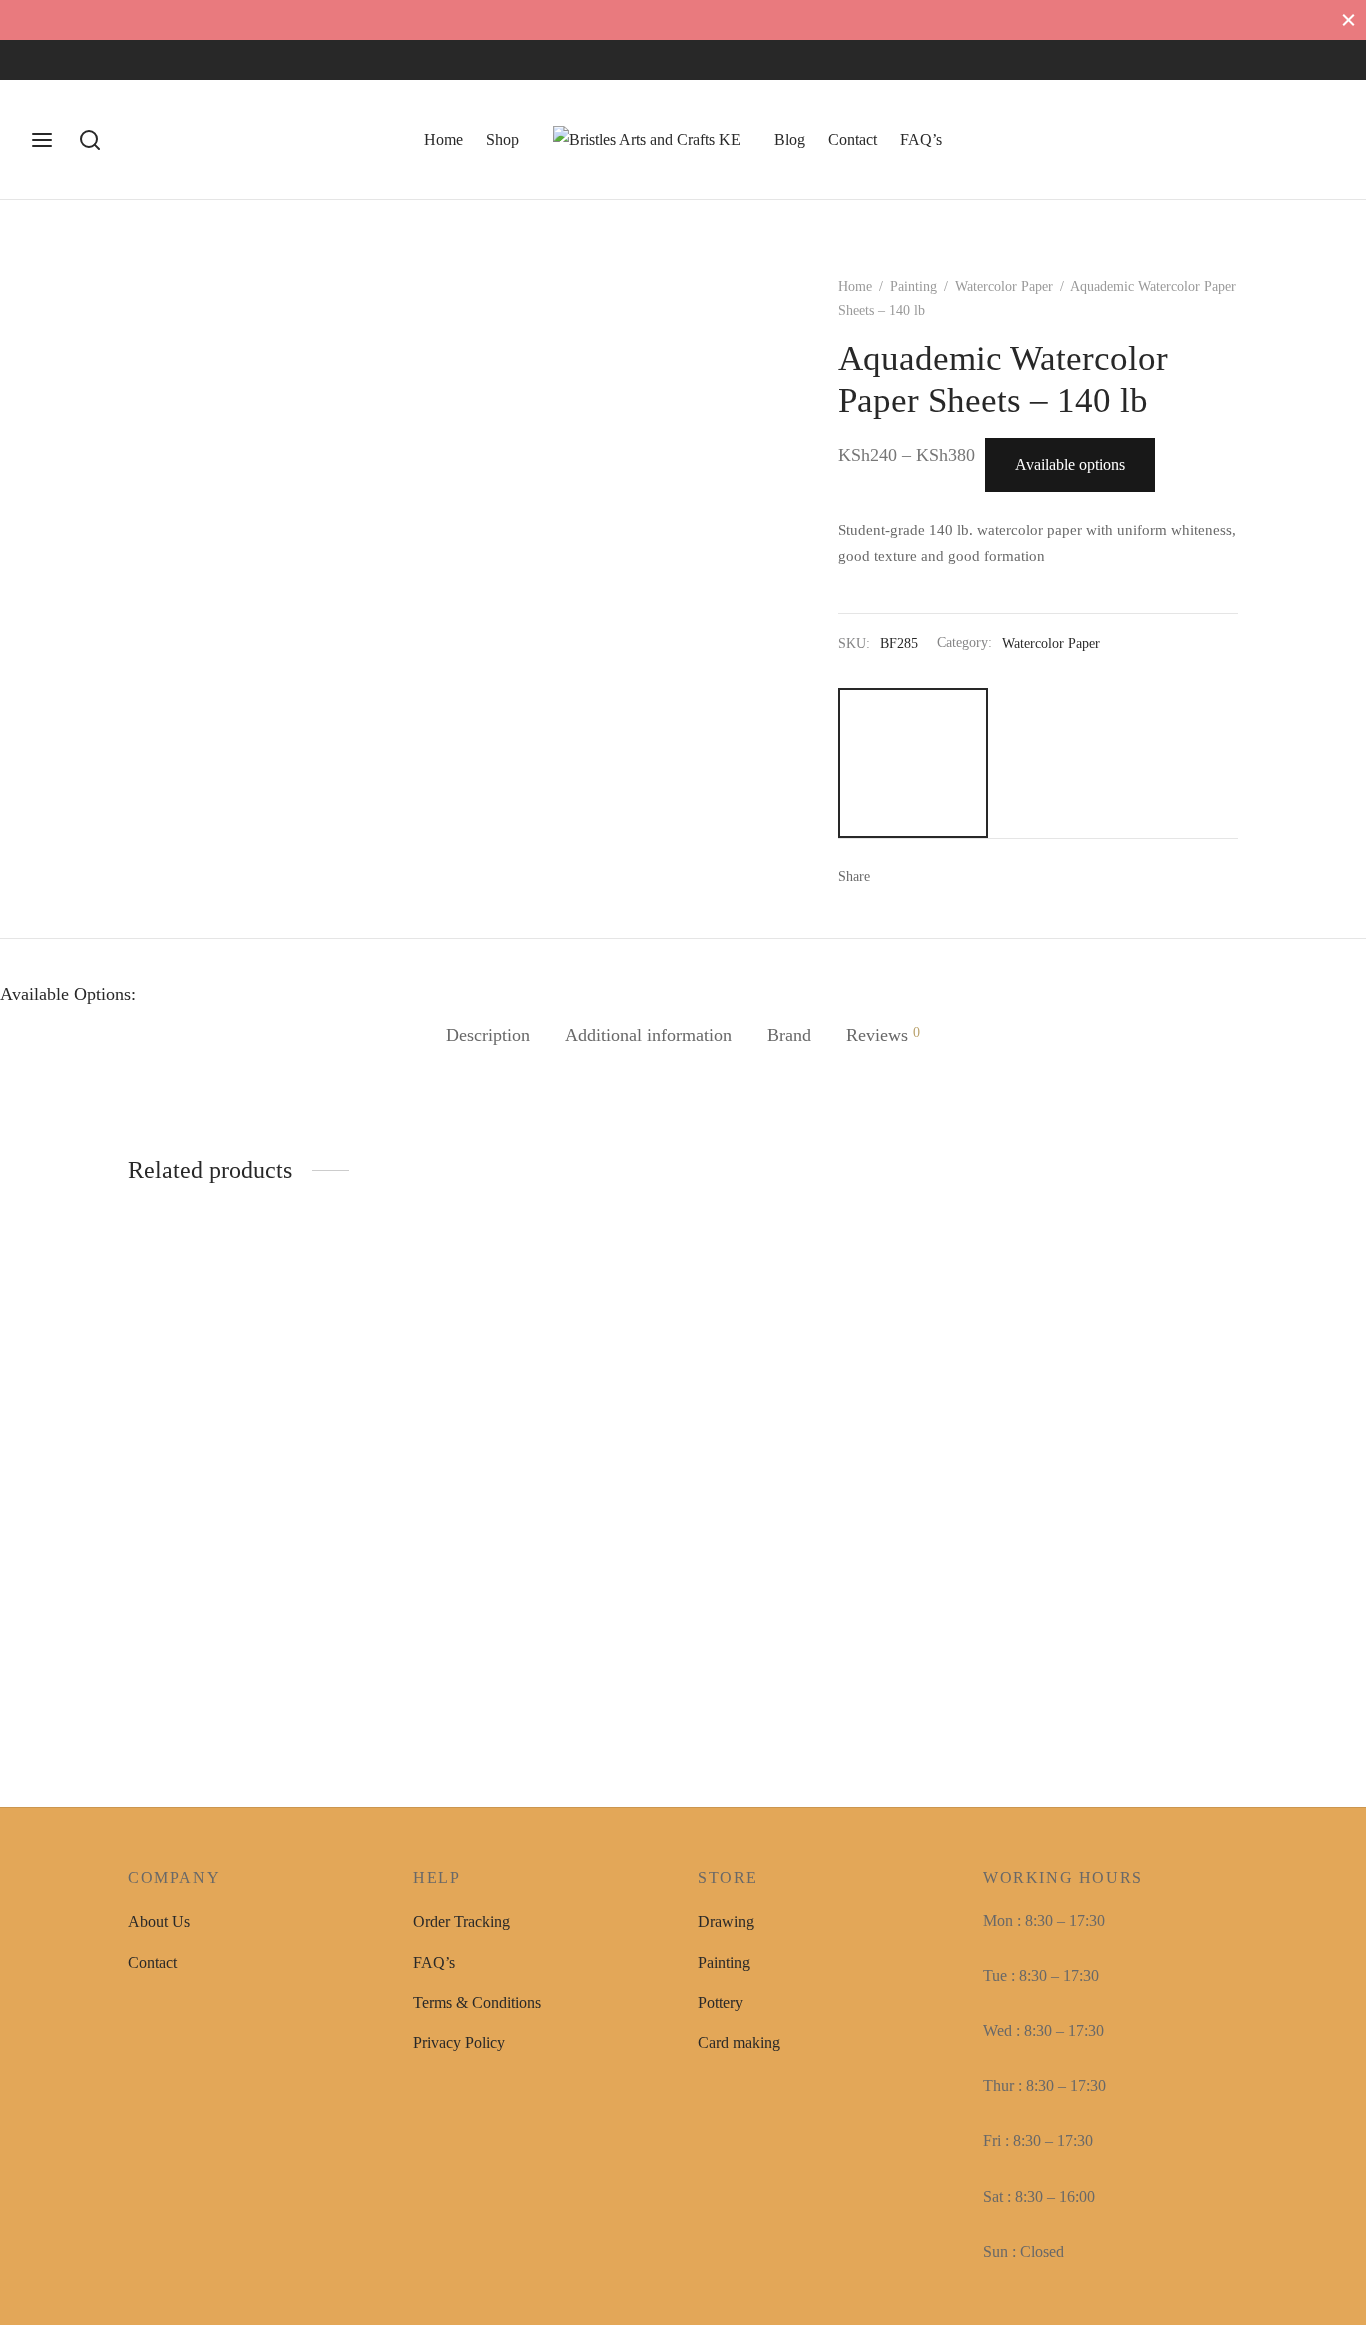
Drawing (726, 1921)
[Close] (1348, 19)
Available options (1070, 464)
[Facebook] (45, 60)
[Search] (90, 140)
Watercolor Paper (1004, 286)
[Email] (953, 876)
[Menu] (42, 140)
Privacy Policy (459, 2042)
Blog (789, 139)
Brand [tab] (789, 1035)
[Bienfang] (913, 763)
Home (443, 139)
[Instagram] (85, 60)
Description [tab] (488, 1035)
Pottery (720, 2002)
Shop (502, 139)
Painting (913, 286)
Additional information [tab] (648, 1035)
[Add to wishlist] (377, 1560)
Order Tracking (461, 1921)
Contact (852, 139)
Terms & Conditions (477, 2002)
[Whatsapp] (125, 60)
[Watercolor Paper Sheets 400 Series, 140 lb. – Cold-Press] (255, 1408)
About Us (159, 1921)
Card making (739, 2042)
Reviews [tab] (883, 1035)
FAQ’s (921, 139)
